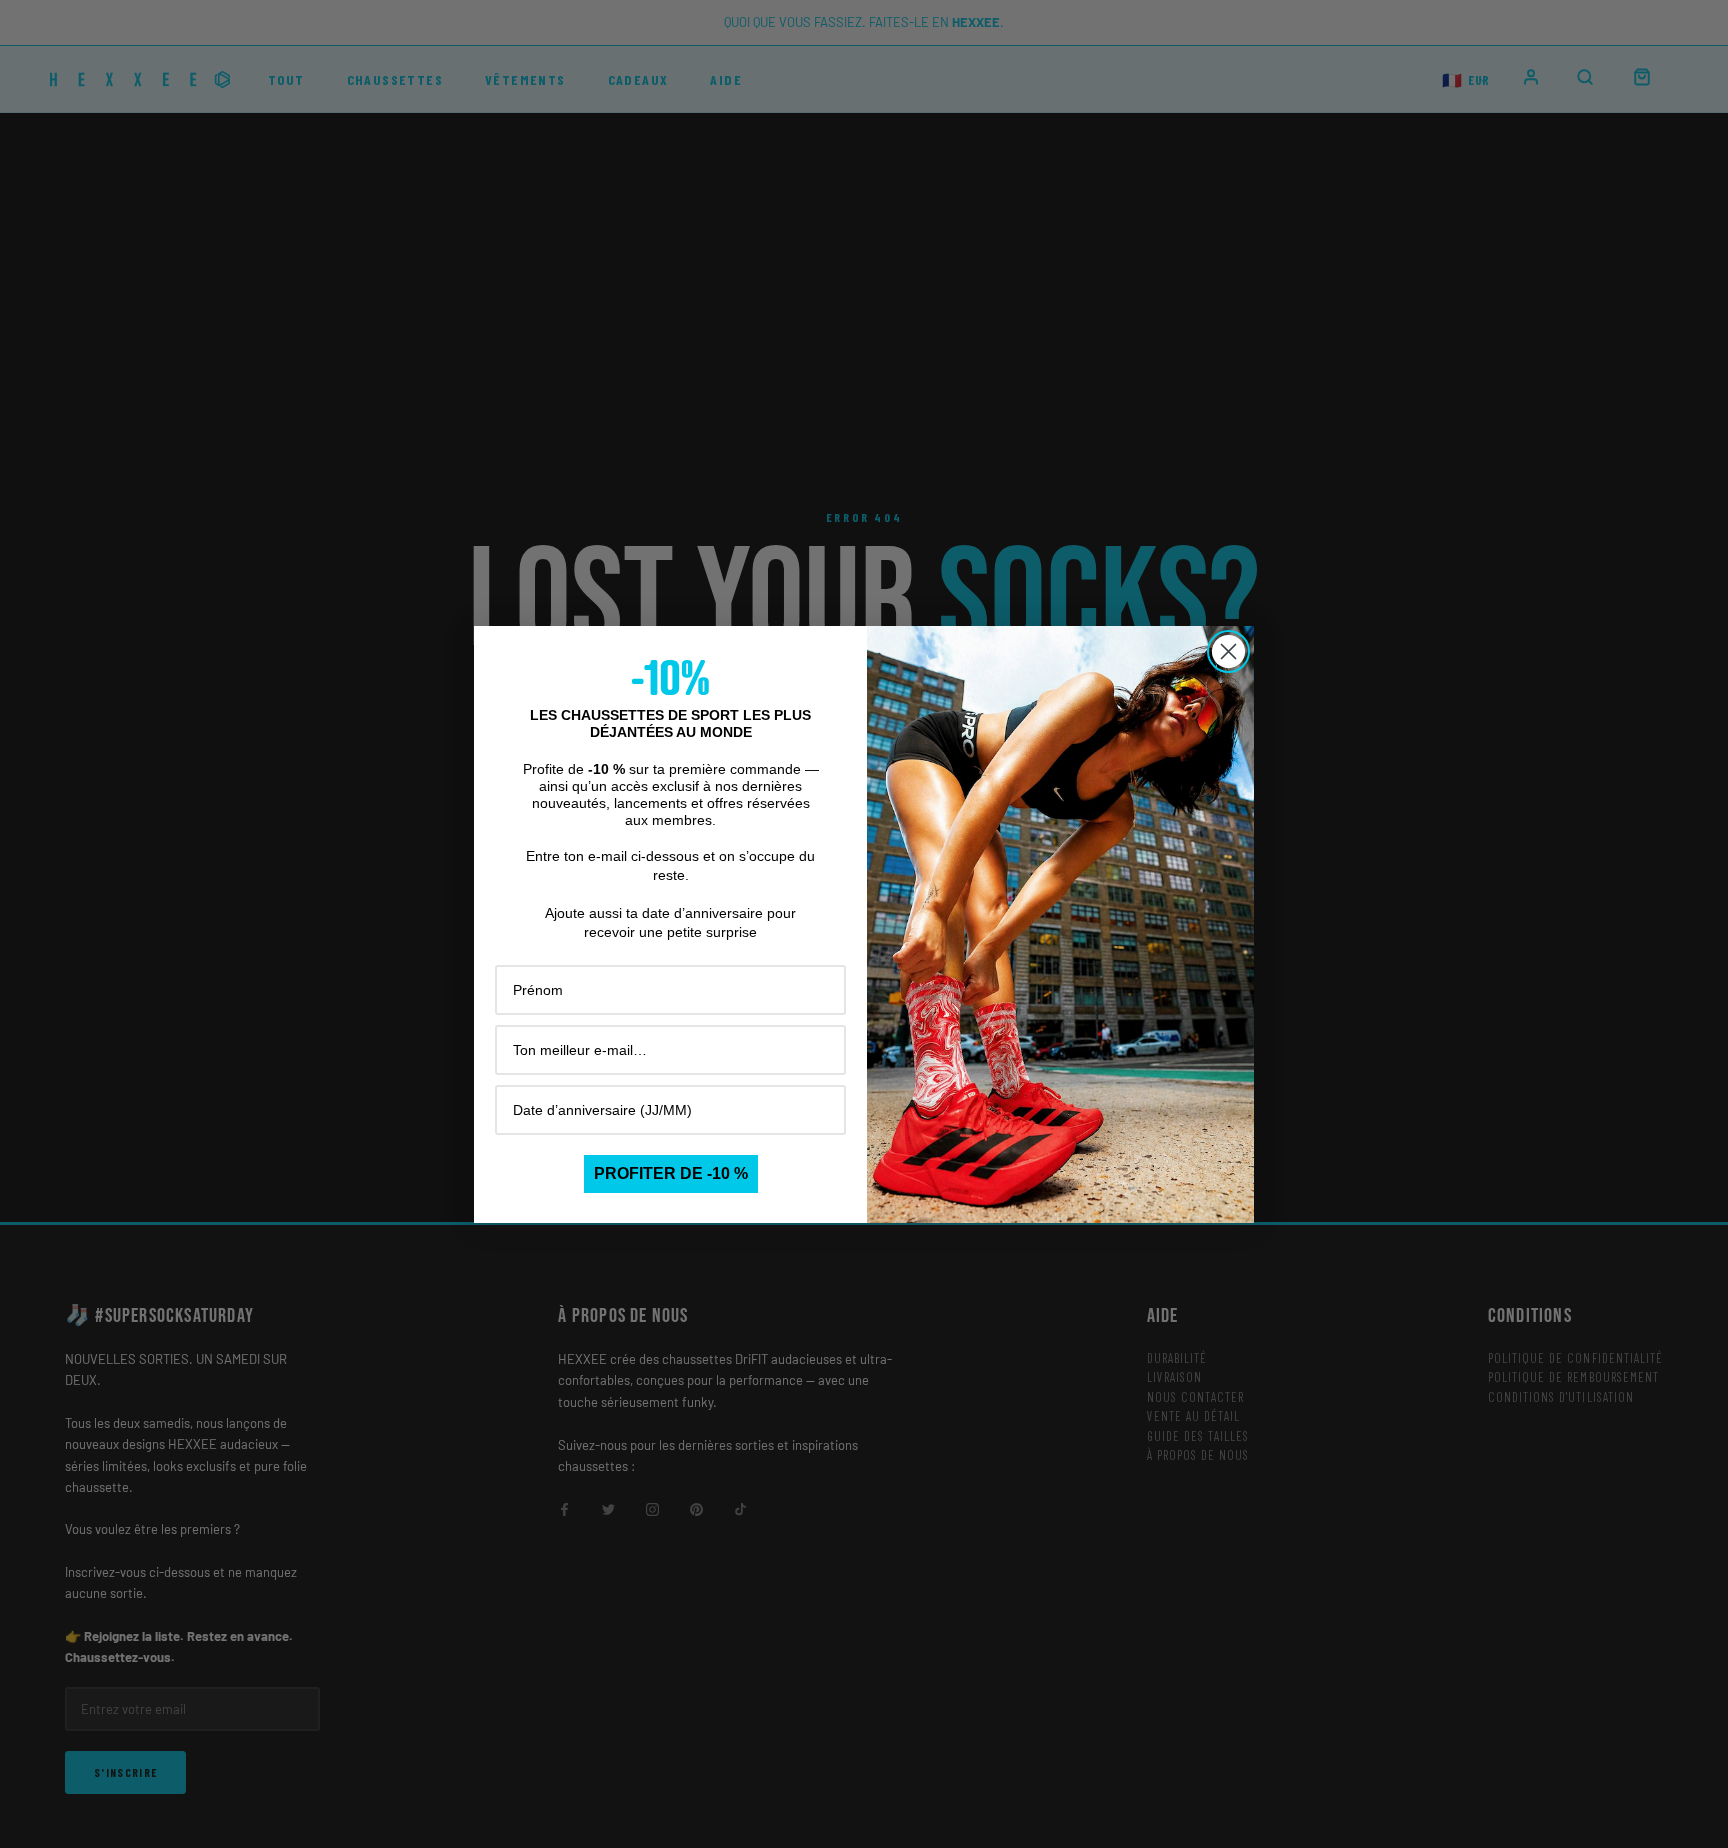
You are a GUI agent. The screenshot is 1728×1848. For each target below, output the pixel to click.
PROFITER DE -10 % (671, 1173)
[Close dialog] (1228, 651)
